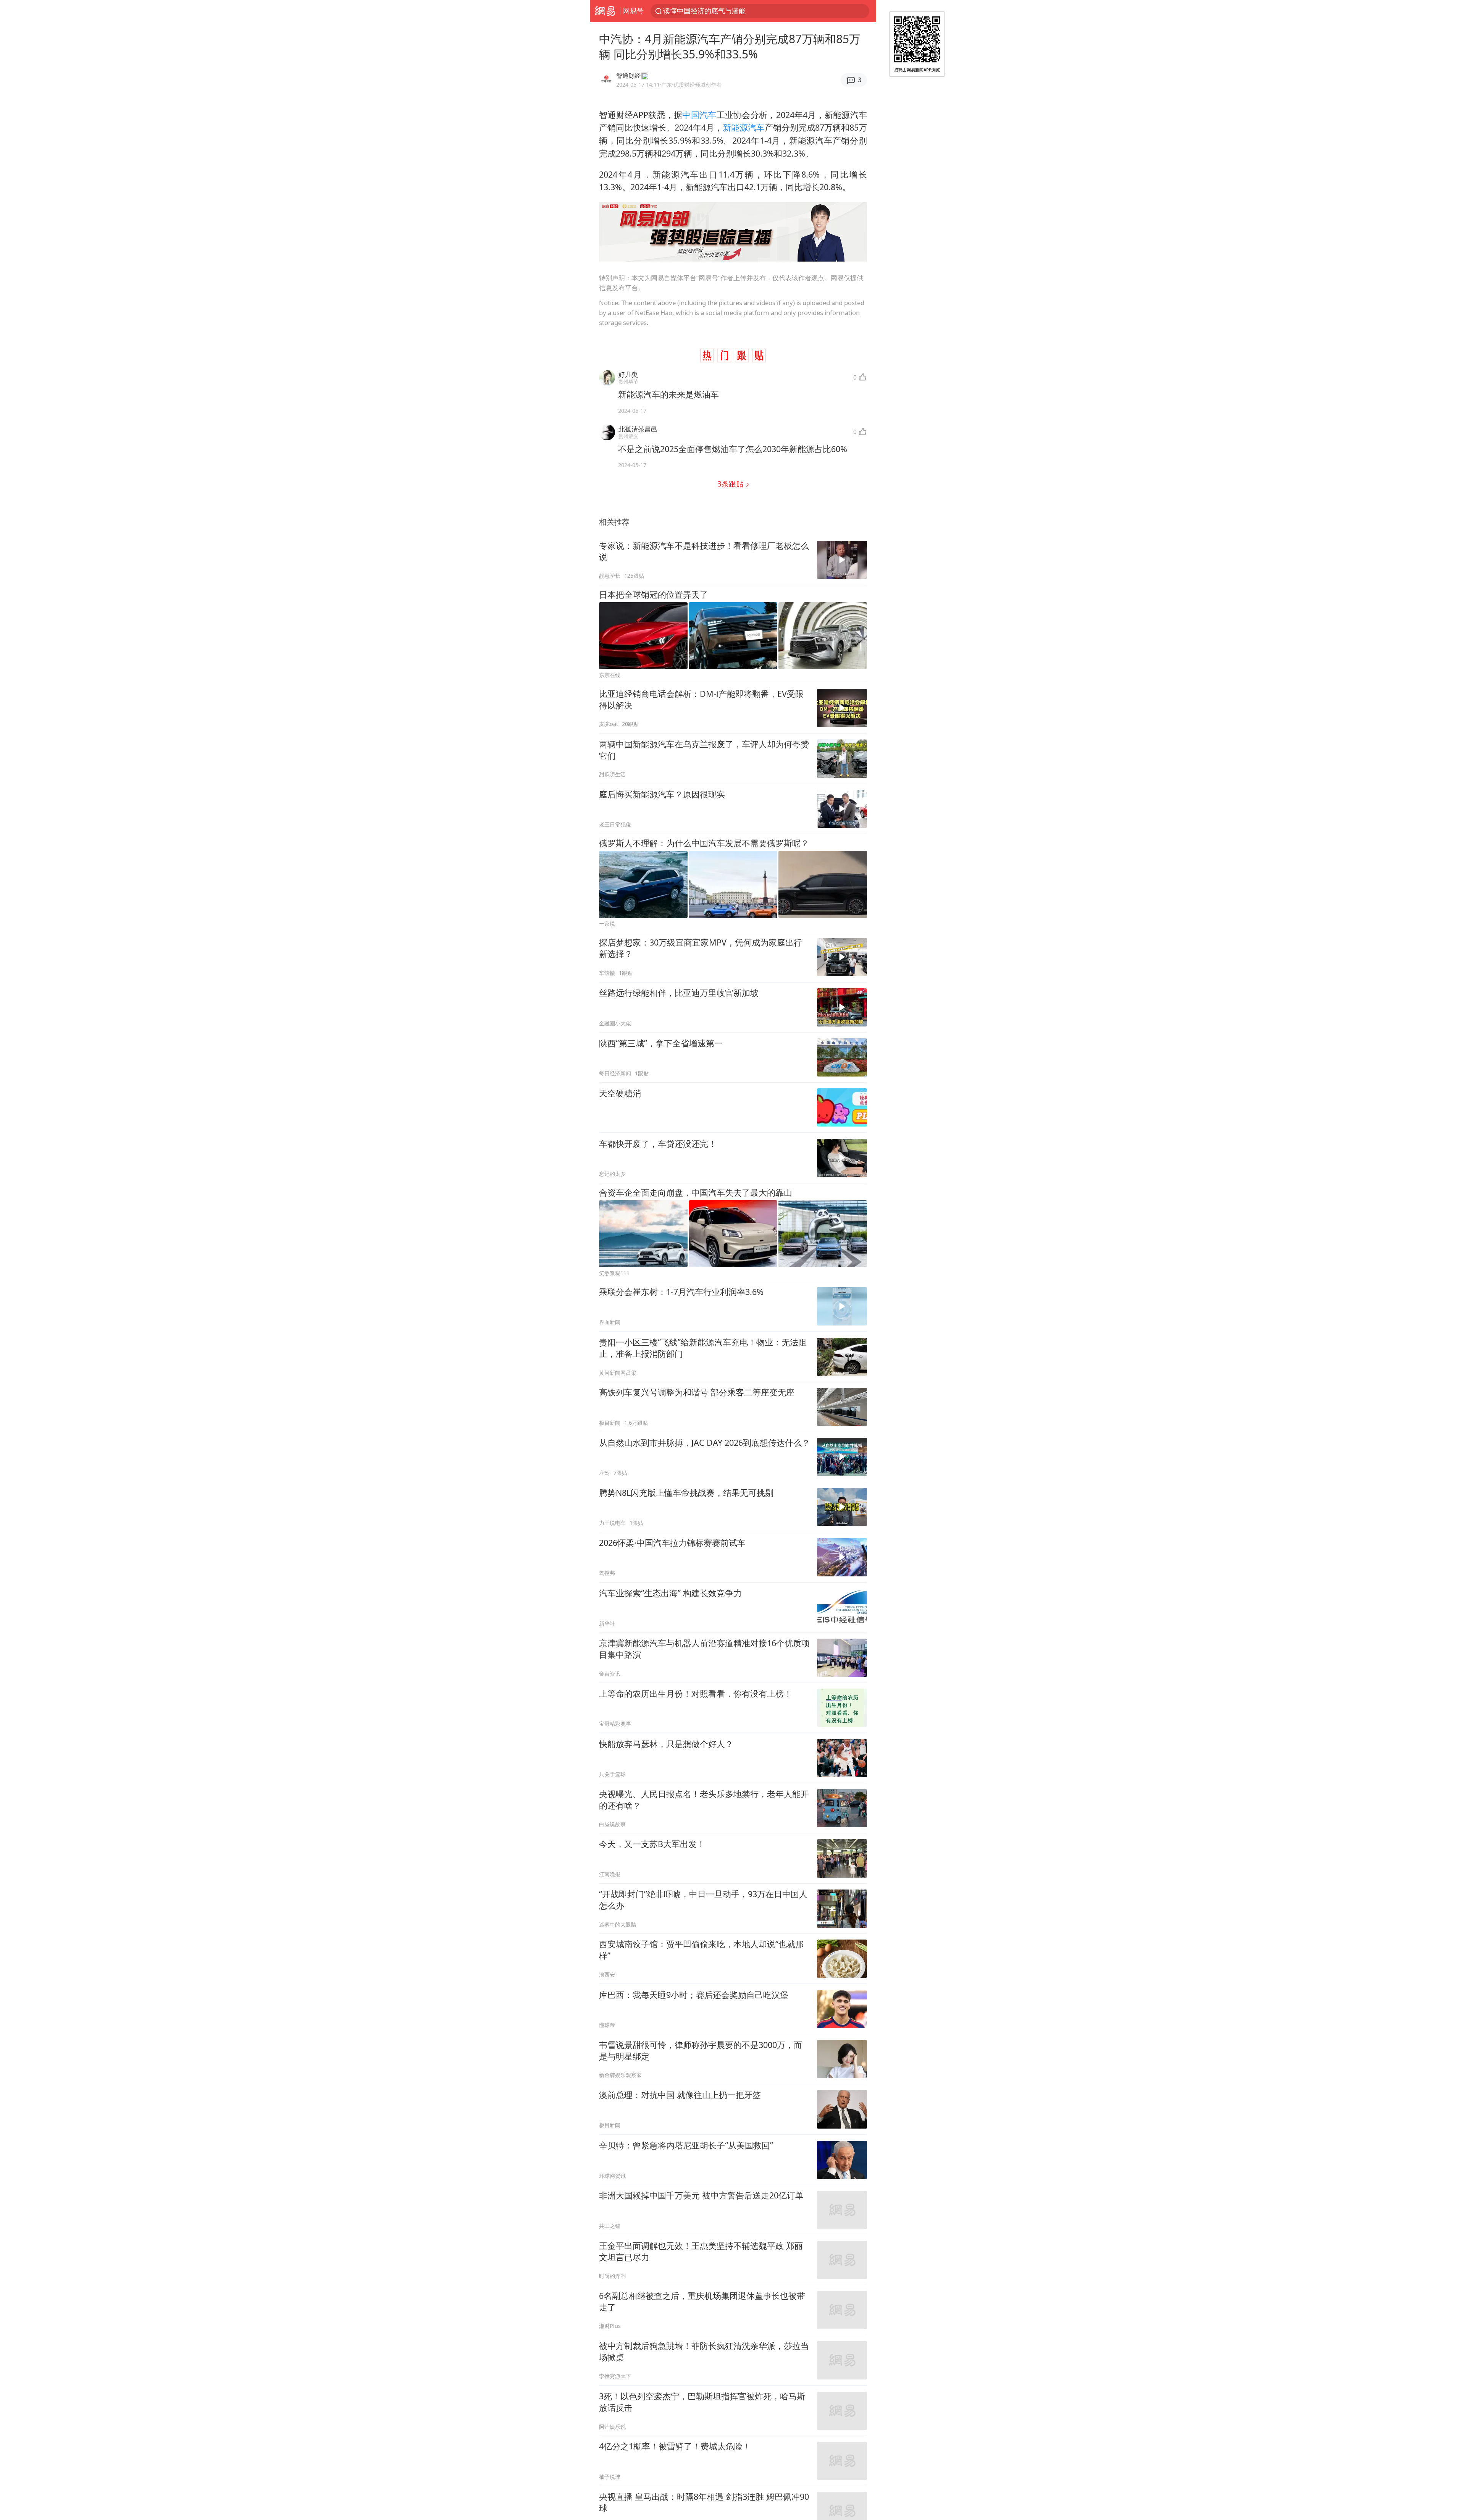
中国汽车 (699, 115)
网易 (605, 11)
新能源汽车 (744, 127)
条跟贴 (731, 484)
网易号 (633, 11)
